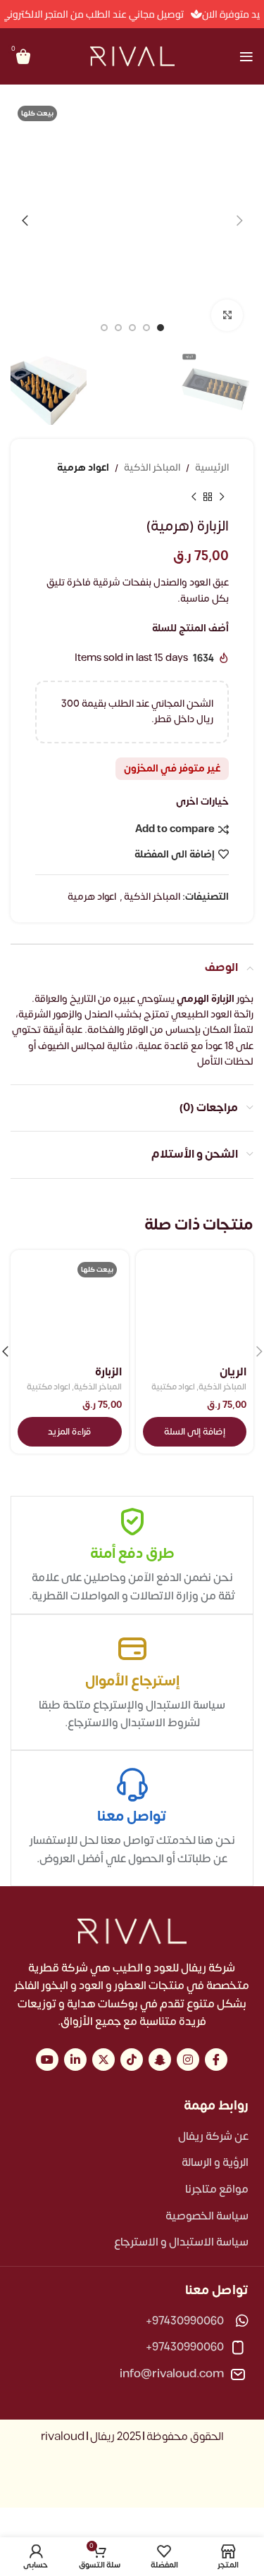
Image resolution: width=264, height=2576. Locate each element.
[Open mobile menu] (246, 56)
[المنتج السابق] (222, 497)
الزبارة (108, 1372)
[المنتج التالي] (194, 497)
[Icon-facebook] (216, 2060)
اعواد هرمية (83, 468)
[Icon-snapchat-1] (160, 2060)
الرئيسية (212, 468)
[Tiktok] (132, 2060)
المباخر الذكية (152, 468)
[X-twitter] (103, 2060)
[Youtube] (47, 2060)
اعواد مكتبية (173, 1388)
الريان (233, 1372)
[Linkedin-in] (75, 2060)
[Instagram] (188, 2060)
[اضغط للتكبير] (227, 315)
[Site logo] (132, 56)
